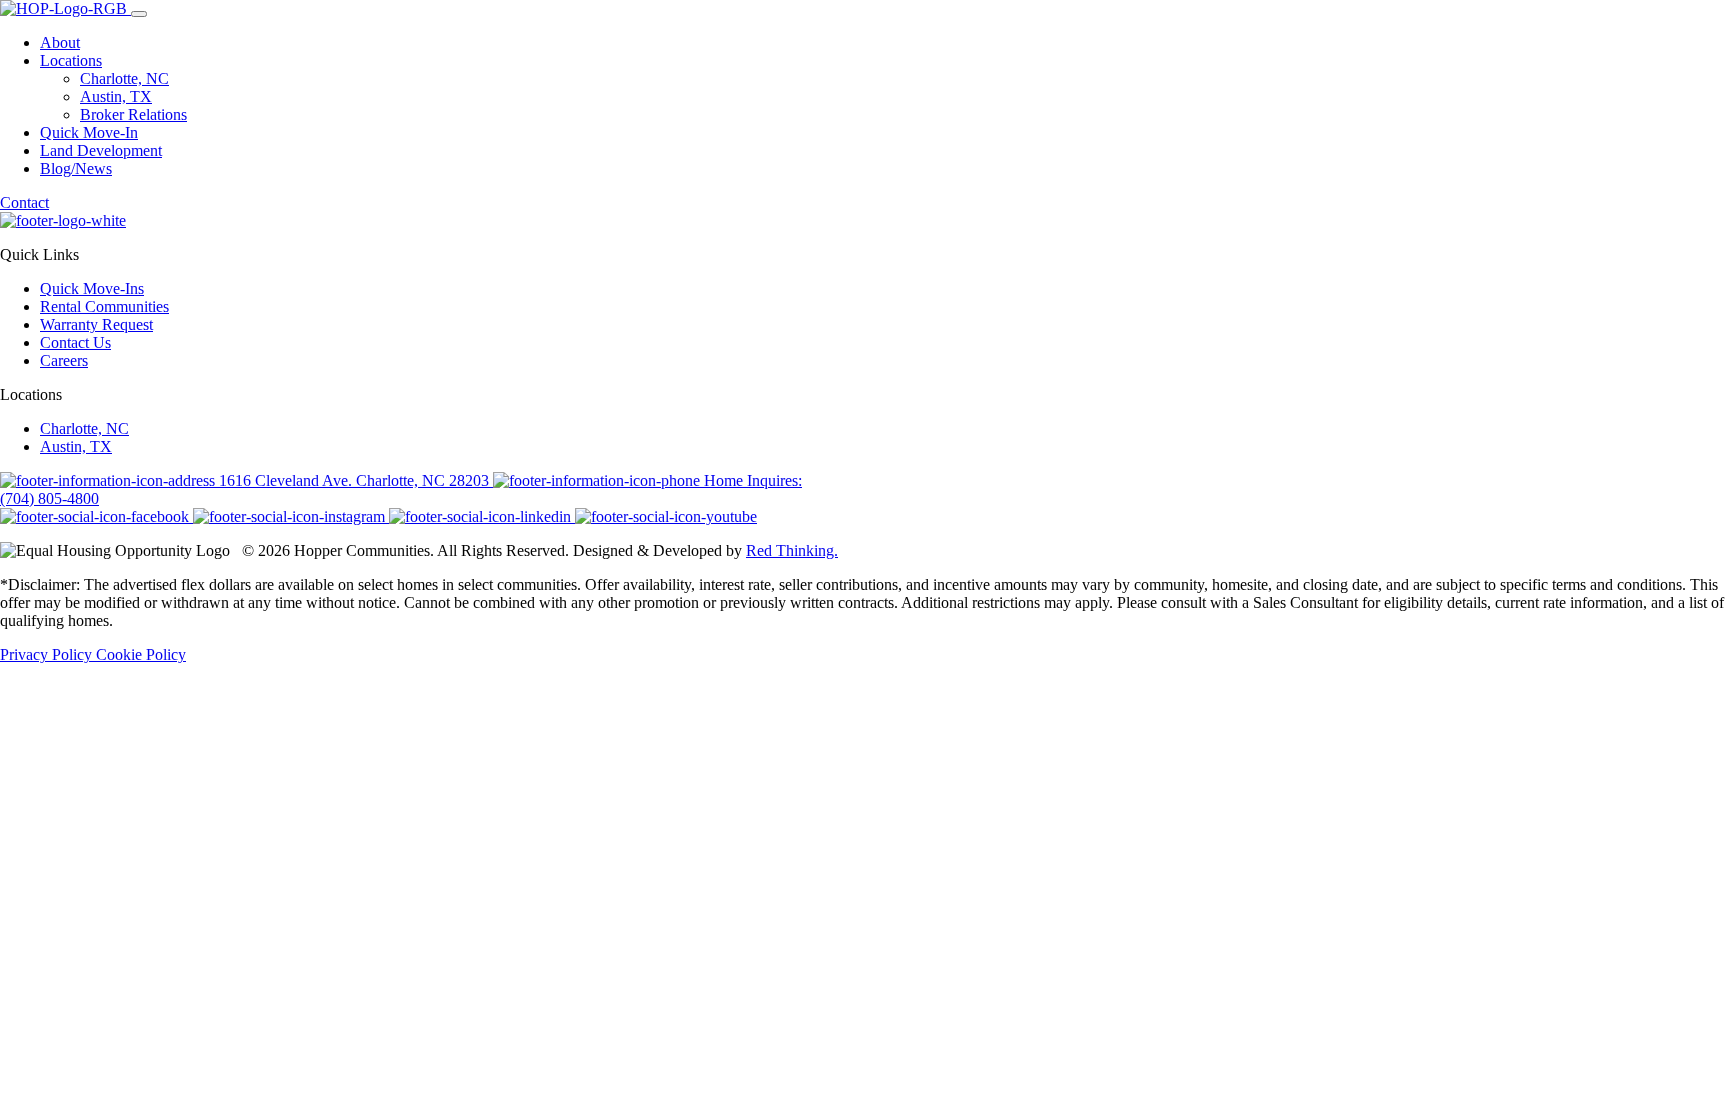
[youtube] (666, 516)
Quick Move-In (89, 132)
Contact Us (75, 342)
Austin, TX (116, 96)
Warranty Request (96, 324)
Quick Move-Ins (92, 288)
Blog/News (76, 168)
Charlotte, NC (124, 78)
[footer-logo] (63, 220)
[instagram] (291, 516)
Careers (64, 360)
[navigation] (864, 123)
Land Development (101, 150)
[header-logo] (65, 8)
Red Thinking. (792, 550)
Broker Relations (133, 114)
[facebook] (96, 516)
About (60, 42)
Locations (71, 60)
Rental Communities (104, 306)
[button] (139, 14)
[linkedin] (482, 516)
